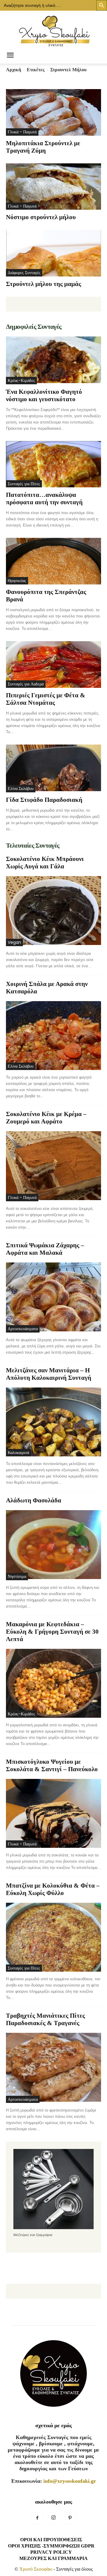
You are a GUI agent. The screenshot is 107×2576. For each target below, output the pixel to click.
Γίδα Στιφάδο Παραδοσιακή (44, 800)
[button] (10, 56)
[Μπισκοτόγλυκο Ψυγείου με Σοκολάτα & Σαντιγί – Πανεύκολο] (53, 1813)
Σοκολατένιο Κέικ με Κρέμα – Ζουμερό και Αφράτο (46, 1118)
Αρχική (14, 70)
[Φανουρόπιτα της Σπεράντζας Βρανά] (53, 561)
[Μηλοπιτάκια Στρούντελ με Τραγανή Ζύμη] (53, 112)
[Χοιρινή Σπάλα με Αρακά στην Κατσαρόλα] (53, 1036)
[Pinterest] (70, 2518)
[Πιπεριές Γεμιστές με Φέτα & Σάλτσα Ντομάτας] (53, 664)
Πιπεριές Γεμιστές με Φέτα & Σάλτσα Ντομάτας (46, 699)
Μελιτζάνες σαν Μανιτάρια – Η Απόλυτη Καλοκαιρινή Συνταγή (49, 1374)
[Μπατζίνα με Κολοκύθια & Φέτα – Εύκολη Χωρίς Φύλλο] (53, 1937)
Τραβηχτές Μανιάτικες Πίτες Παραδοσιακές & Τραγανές (45, 2019)
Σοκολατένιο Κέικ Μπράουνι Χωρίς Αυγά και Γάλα (45, 863)
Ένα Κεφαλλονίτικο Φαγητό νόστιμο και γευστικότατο (44, 395)
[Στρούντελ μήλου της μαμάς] (53, 253)
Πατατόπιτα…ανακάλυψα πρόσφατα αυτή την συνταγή (44, 498)
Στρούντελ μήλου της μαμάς (44, 284)
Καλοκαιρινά (18, 1453)
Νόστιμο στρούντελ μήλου (41, 217)
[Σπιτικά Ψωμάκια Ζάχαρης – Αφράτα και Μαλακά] (53, 1298)
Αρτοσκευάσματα (23, 1329)
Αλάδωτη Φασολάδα (34, 1500)
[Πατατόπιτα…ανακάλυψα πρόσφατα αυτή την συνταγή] (53, 464)
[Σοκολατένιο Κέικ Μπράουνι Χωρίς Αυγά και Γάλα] (53, 911)
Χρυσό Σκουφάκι (36, 2569)
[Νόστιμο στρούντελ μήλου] (53, 187)
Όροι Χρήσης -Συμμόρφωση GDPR (51, 2546)
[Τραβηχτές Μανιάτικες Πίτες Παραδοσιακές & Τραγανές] (53, 2068)
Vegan (14, 942)
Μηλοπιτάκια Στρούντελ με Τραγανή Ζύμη (43, 147)
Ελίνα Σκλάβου (21, 788)
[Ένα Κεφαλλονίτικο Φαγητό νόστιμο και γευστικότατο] (53, 360)
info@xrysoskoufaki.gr (70, 2481)
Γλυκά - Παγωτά (22, 132)
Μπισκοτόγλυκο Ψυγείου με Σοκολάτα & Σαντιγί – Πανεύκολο (52, 1765)
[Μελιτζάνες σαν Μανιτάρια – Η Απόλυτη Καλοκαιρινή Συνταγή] (53, 1422)
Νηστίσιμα (17, 1576)
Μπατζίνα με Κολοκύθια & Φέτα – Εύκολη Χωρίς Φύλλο (53, 1889)
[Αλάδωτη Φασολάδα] (53, 1545)
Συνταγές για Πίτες (24, 484)
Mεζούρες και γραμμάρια (53, 2558)
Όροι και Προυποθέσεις (51, 2540)
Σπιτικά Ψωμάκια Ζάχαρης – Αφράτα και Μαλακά (45, 1249)
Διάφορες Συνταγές (24, 273)
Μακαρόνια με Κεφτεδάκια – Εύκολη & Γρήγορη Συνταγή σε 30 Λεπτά (52, 1632)
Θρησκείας (17, 581)
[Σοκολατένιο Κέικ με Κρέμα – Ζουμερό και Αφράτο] (53, 1166)
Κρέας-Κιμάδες (21, 380)
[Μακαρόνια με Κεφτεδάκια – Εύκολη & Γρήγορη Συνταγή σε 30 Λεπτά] (53, 1683)
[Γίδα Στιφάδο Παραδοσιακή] (53, 768)
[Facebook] (37, 2518)
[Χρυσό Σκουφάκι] (53, 29)
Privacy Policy (51, 2552)
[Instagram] (53, 2518)
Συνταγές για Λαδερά (26, 684)
